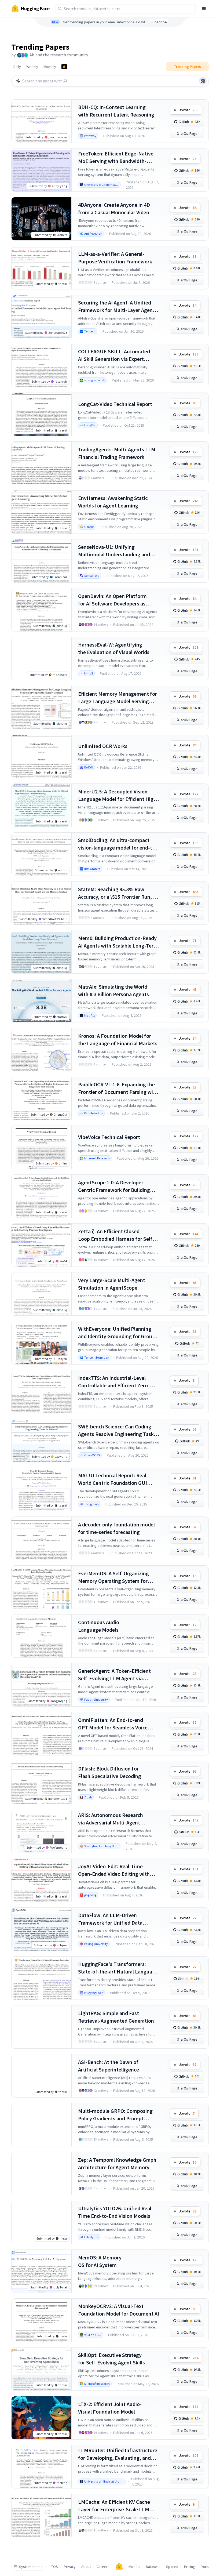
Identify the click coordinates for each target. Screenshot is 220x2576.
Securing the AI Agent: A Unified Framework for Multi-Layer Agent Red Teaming (116, 306)
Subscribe (159, 22)
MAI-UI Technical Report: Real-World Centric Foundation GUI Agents (113, 1479)
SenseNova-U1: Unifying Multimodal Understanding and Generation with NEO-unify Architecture (114, 551)
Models (134, 2567)
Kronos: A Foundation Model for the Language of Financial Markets (118, 1040)
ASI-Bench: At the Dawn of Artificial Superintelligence (109, 2066)
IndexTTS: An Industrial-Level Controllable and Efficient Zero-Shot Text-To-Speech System (114, 1382)
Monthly (50, 67)
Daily (17, 67)
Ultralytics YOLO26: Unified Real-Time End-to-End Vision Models (116, 2212)
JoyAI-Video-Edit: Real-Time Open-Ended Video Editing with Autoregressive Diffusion (114, 1870)
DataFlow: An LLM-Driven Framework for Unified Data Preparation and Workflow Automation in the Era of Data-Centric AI (113, 1919)
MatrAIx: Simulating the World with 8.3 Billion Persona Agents (113, 990)
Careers (103, 2567)
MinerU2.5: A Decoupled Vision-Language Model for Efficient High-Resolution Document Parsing (118, 795)
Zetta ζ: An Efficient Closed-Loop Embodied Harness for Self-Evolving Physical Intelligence (116, 1235)
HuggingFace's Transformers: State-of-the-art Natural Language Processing (118, 1968)
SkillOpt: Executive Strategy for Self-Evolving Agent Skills (111, 2359)
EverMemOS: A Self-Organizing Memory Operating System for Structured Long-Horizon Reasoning (113, 1577)
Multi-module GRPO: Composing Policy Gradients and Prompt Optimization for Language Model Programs (117, 2115)
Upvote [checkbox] (188, 110)
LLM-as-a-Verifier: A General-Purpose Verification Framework (115, 258)
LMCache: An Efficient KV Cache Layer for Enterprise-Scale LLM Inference (114, 2506)
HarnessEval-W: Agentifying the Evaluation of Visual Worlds (114, 648)
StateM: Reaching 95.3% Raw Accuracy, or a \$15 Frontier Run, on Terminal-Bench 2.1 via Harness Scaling (118, 893)
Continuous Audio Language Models (99, 1626)
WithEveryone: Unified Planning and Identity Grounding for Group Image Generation (117, 1333)
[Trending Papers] (64, 67)
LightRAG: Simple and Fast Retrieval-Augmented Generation (116, 2017)
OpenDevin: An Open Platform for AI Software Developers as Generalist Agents (112, 600)
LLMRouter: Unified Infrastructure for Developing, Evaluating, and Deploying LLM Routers (118, 2454)
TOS (55, 2567)
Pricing (190, 2567)
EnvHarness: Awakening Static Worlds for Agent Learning (113, 502)
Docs (205, 2567)
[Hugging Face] (119, 2567)
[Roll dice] (203, 81)
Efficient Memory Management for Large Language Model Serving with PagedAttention (118, 698)
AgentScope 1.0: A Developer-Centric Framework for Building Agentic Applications (114, 1186)
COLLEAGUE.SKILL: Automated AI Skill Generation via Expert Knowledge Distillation (114, 355)
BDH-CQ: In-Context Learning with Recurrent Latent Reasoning (116, 111)
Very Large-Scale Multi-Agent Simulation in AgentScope (112, 1284)
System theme (31, 2567)
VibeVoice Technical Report (109, 1137)
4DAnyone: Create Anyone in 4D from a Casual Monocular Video (114, 208)
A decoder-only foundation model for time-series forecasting (116, 1528)
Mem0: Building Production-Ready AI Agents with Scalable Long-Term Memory (118, 942)
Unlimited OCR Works (103, 746)
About (86, 2567)
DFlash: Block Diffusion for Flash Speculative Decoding (110, 1772)
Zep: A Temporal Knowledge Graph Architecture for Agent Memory (117, 2163)
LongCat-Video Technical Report (115, 404)
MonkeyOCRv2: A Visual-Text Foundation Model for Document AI (119, 2310)
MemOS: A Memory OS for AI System (100, 2261)
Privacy (70, 2567)
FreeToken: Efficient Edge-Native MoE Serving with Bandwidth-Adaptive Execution (116, 157)
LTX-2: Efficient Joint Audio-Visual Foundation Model (110, 2408)
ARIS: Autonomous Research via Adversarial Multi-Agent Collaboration (111, 1819)
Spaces (172, 2567)
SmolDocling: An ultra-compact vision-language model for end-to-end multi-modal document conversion (118, 844)
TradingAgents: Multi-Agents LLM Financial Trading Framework (117, 453)
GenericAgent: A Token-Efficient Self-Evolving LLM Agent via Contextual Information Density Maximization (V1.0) (115, 1675)
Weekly (32, 67)
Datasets (153, 2567)
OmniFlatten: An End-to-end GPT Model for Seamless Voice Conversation (113, 1724)
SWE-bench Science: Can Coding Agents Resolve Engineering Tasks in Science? (117, 1430)
